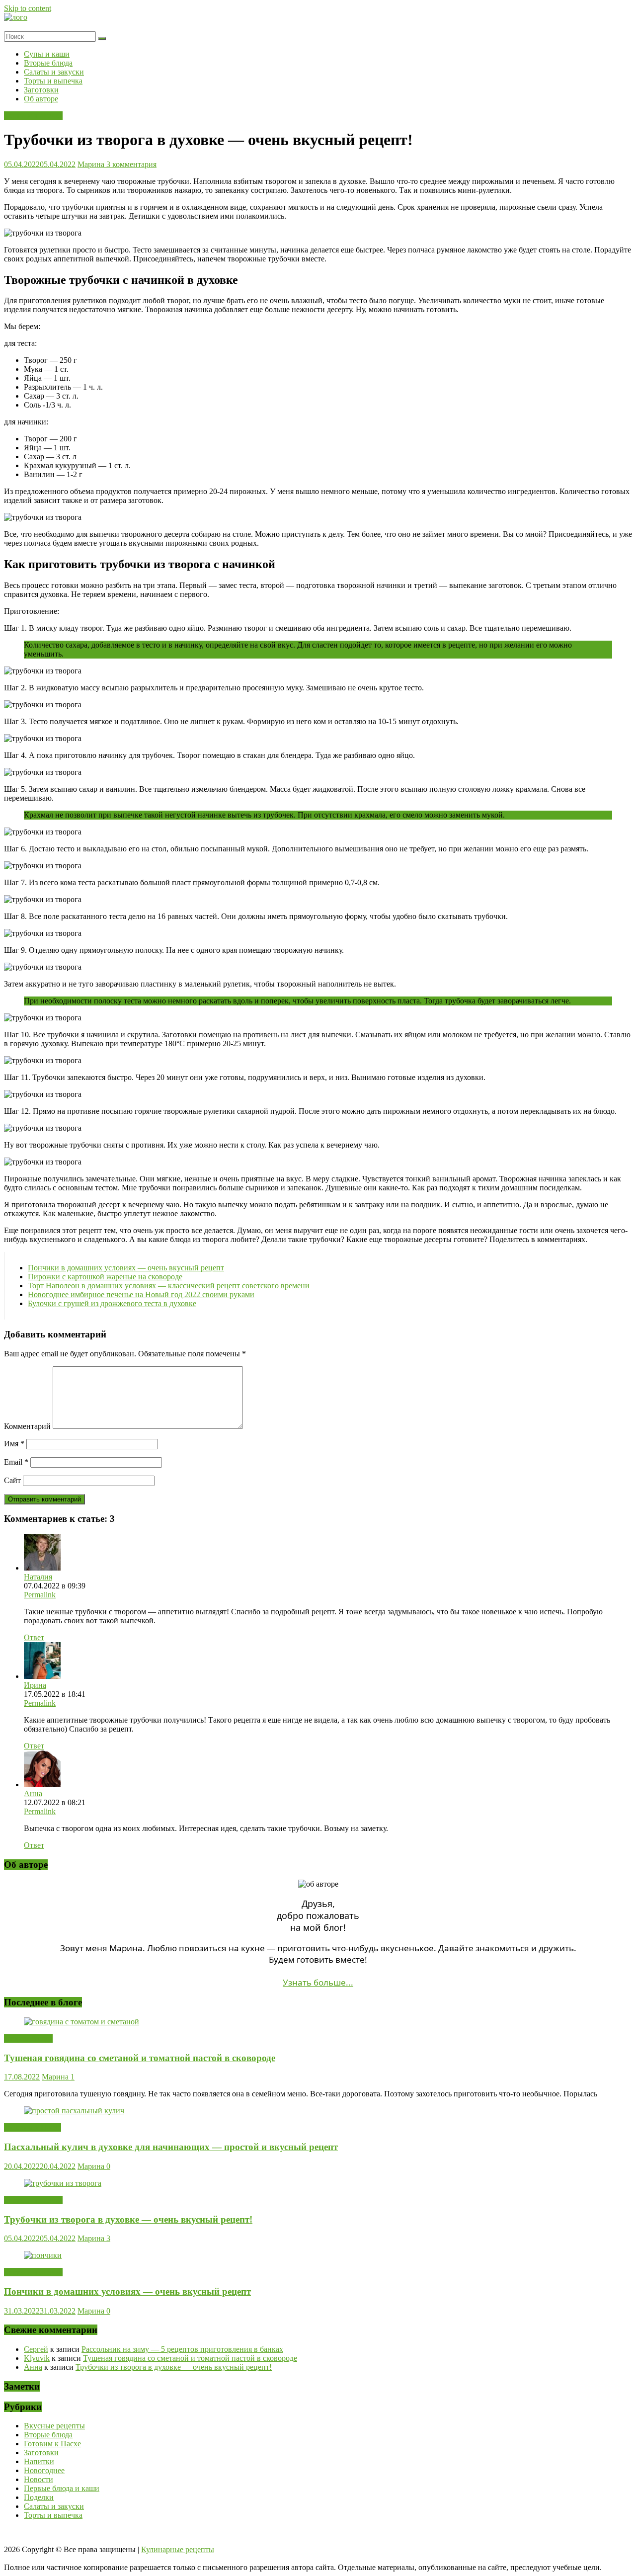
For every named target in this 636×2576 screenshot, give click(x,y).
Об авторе (41, 99)
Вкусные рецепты (54, 2426)
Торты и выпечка (53, 81)
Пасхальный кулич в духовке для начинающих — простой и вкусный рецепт (171, 2147)
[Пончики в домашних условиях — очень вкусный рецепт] (43, 2255)
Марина (92, 164)
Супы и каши (47, 54)
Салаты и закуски (54, 72)
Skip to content (28, 8)
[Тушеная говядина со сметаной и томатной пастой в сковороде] (81, 2022)
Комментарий (27, 1426)
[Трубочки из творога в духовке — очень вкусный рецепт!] (63, 2183)
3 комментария (131, 164)
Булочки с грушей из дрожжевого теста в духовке (112, 1303)
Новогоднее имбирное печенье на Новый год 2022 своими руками (141, 1294)
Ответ (34, 1637)
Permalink (40, 1595)
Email (16, 1462)
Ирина (35, 1685)
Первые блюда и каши (62, 2488)
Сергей (36, 2349)
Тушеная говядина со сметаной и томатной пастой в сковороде (140, 2058)
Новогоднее (44, 2470)
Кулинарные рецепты (178, 2549)
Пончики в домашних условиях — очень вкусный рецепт (126, 1268)
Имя (14, 1444)
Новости (39, 2479)
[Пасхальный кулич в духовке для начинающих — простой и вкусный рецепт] (74, 2111)
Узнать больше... (318, 1982)
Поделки (39, 2497)
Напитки (39, 2461)
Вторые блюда (48, 63)
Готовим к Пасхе (33, 2127)
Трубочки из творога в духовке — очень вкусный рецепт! (128, 2219)
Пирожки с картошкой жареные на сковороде (105, 1277)
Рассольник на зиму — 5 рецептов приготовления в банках (182, 2349)
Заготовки (41, 90)
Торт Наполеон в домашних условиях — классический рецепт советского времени (169, 1286)
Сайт (12, 1480)
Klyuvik (37, 2358)
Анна (33, 1793)
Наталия (38, 1577)
